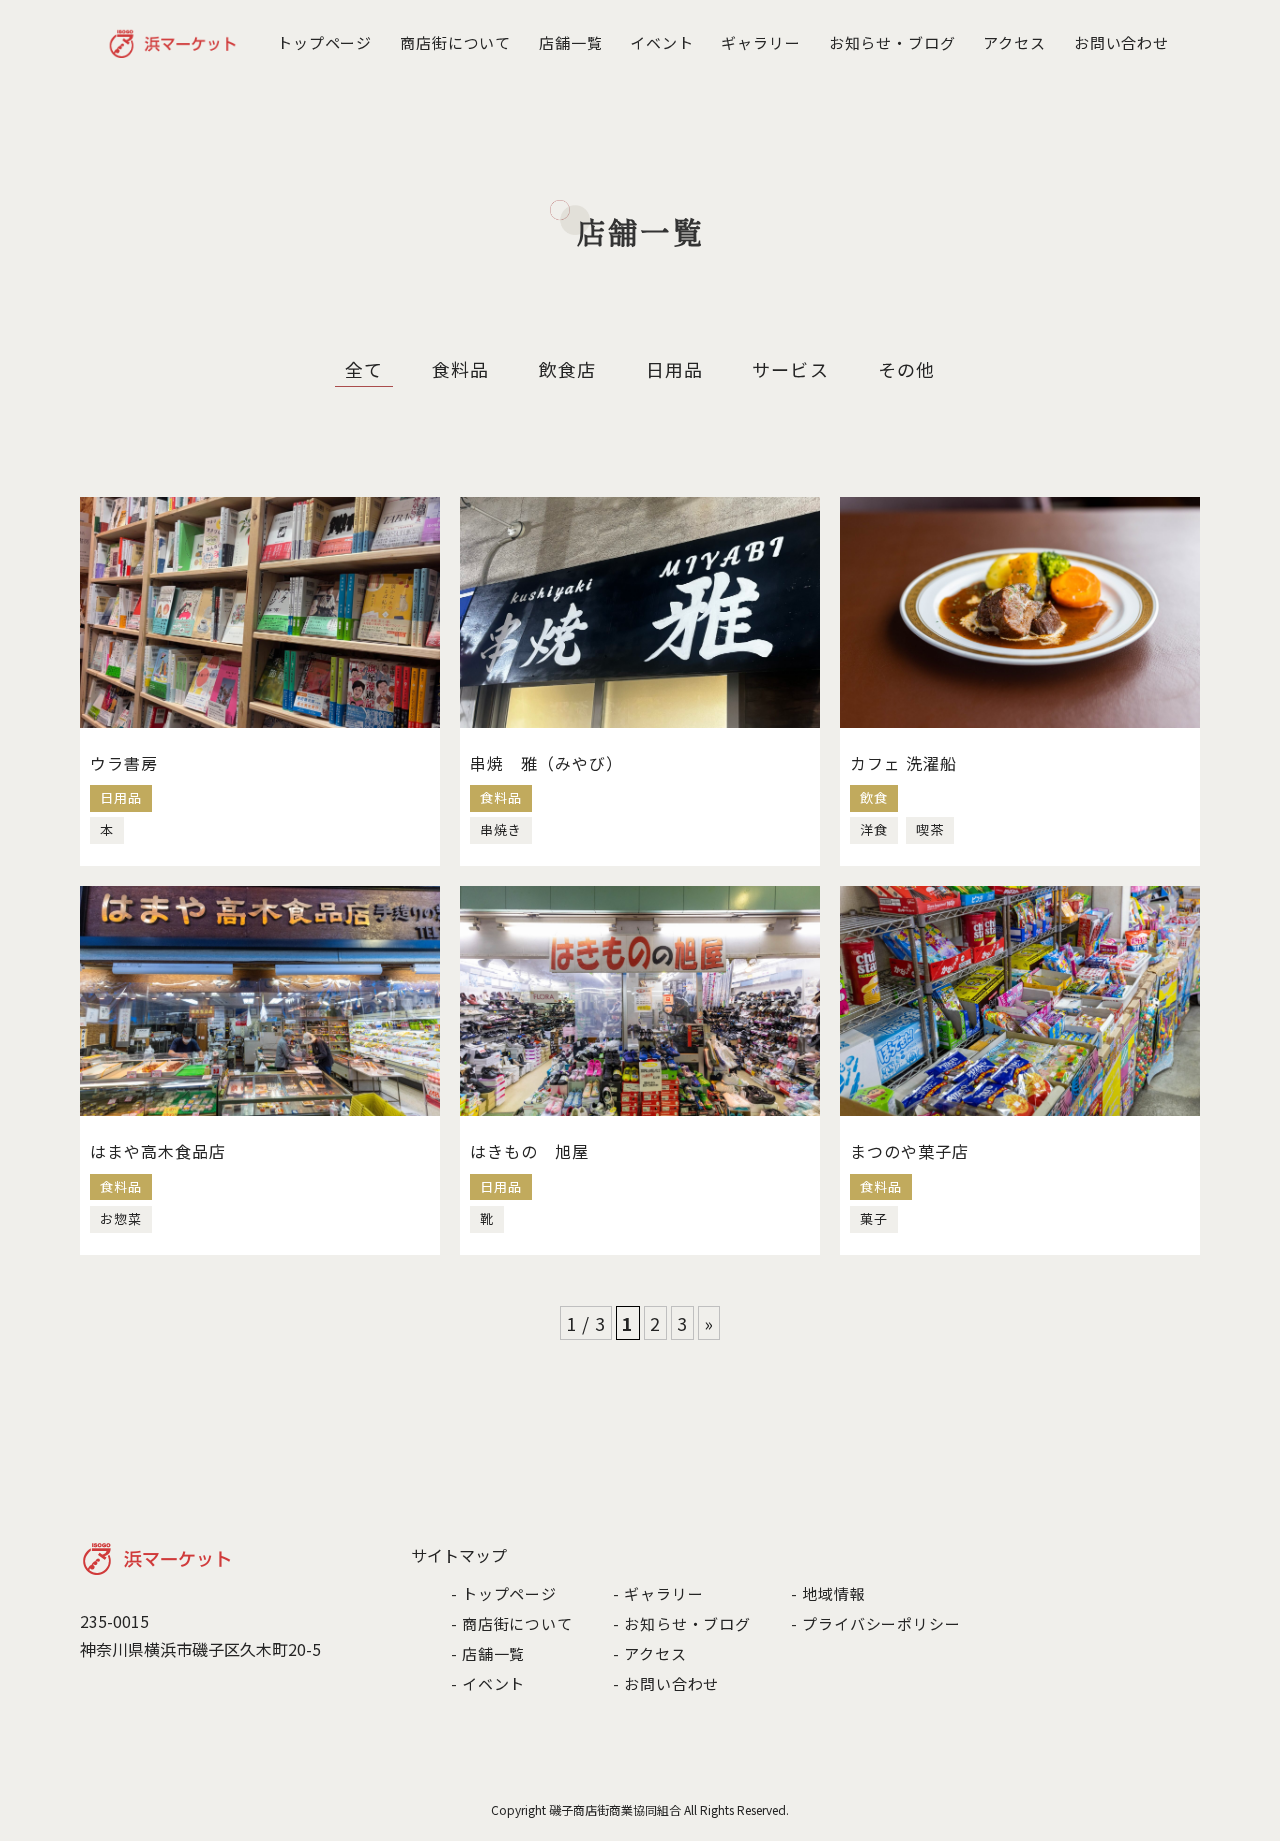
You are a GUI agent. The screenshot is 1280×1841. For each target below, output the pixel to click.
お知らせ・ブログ (892, 42)
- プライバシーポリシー (876, 1623)
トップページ (324, 42)
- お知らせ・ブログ (682, 1623)
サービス (790, 369)
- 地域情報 (828, 1593)
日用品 (674, 369)
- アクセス (649, 1653)
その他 (906, 369)
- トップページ (504, 1593)
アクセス (1014, 42)
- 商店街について (512, 1623)
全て (364, 369)
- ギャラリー (658, 1593)
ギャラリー (761, 42)
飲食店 (567, 369)
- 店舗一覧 (488, 1653)
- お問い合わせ (666, 1683)
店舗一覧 (571, 42)
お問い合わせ (1121, 42)
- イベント (488, 1683)
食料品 (460, 369)
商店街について (455, 42)
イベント (662, 42)
